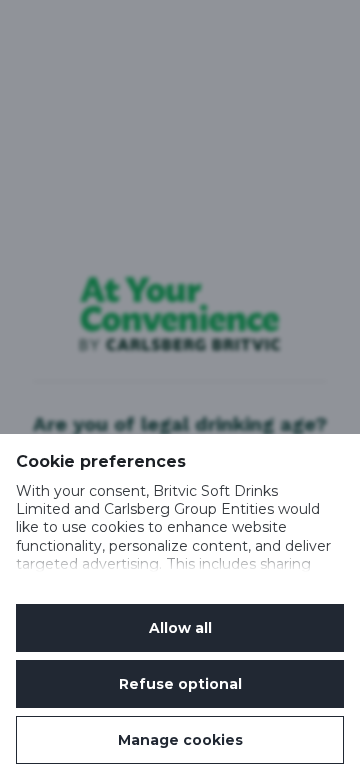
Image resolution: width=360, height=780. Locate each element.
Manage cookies (180, 740)
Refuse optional (180, 684)
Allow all (180, 628)
